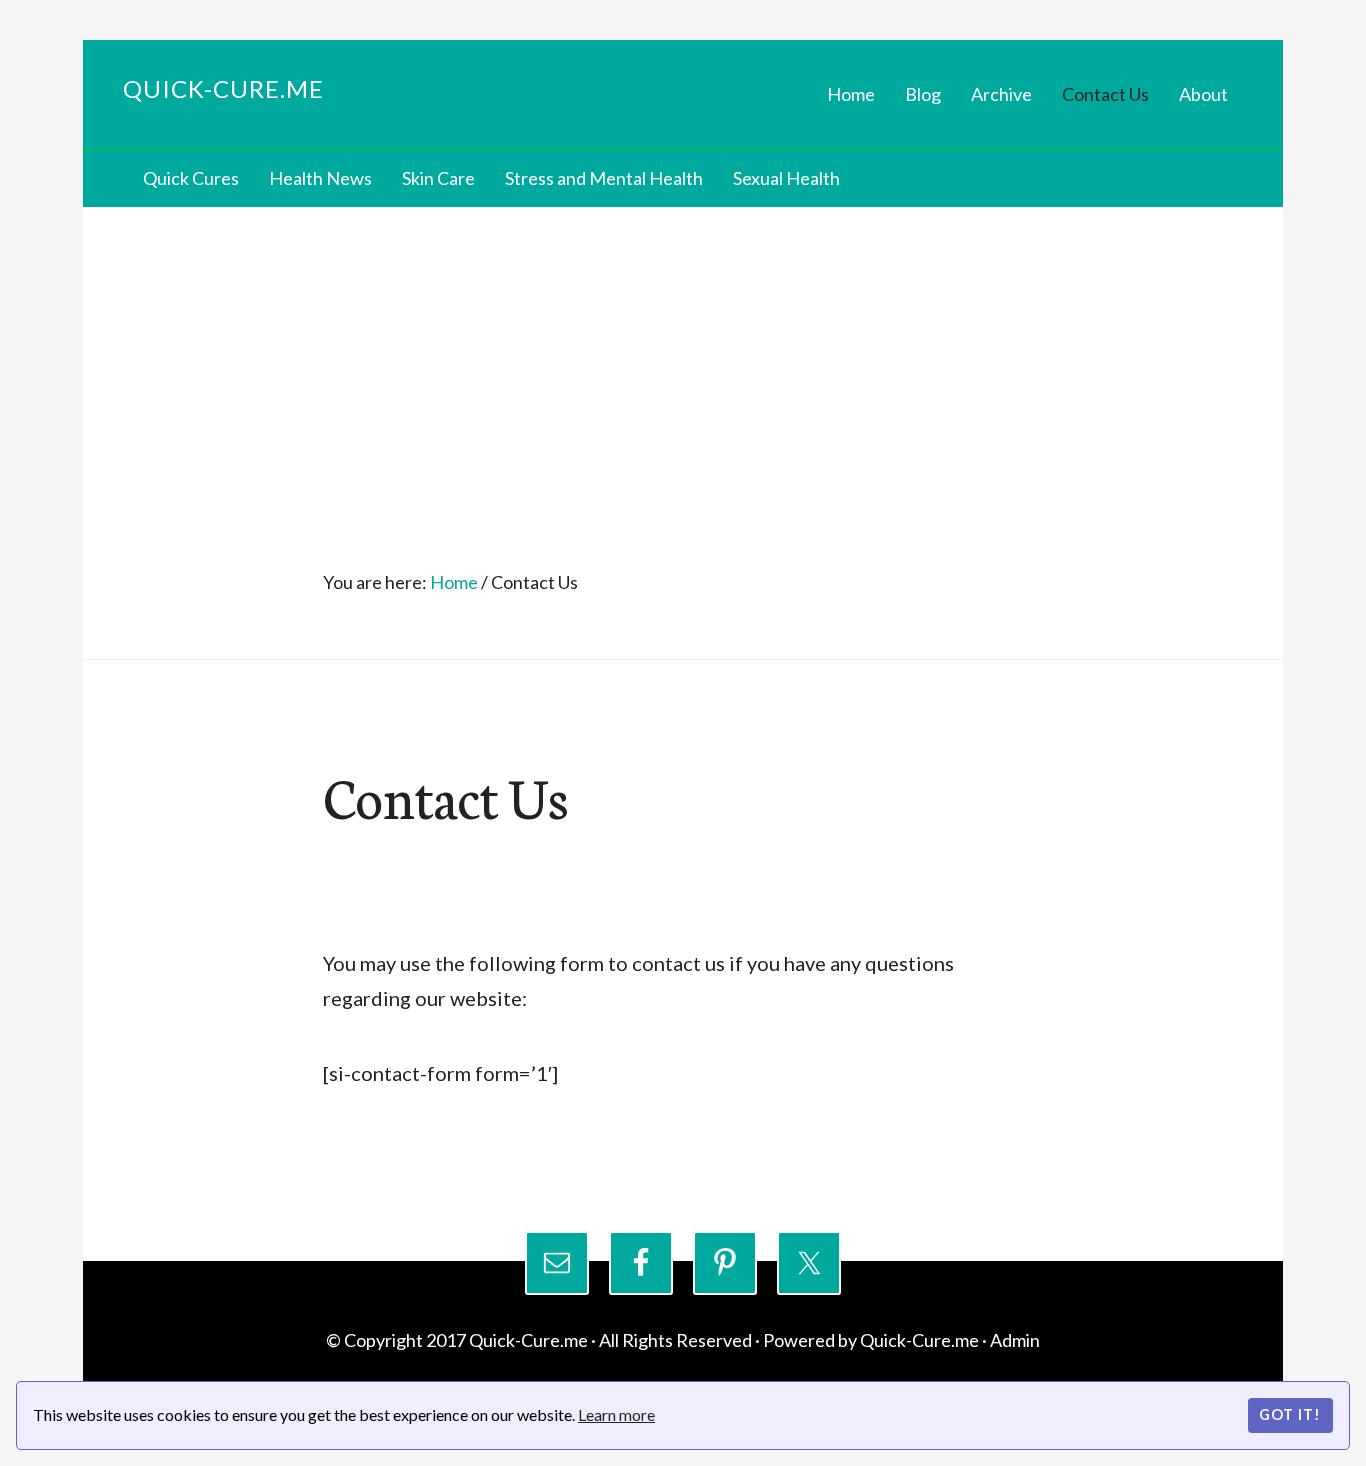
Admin (1015, 1340)
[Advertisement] (683, 357)
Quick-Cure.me (223, 88)
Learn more (616, 1414)
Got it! (1290, 1414)
